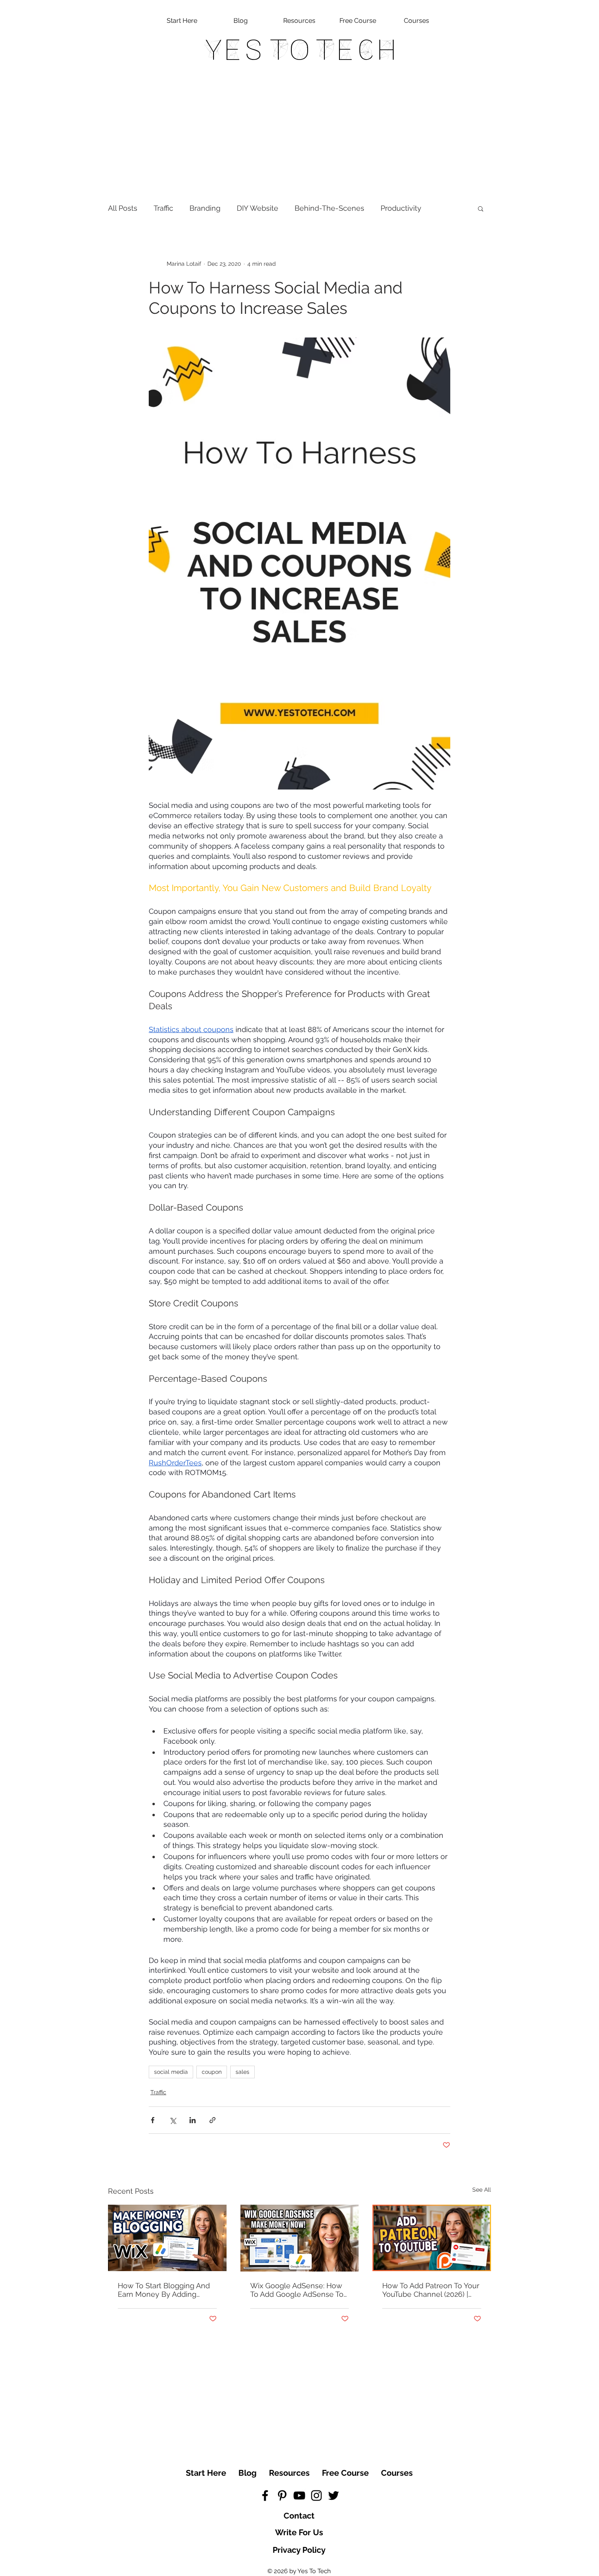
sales (242, 2072)
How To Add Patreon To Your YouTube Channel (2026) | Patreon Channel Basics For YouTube (431, 2290)
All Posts (123, 208)
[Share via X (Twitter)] (173, 2120)
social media (171, 2072)
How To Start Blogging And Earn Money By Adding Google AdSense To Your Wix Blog (164, 2290)
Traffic (163, 208)
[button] (481, 208)
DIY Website (258, 208)
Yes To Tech (300, 50)
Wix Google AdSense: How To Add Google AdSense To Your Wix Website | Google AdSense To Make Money (297, 2290)
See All (482, 2190)
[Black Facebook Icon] (265, 2495)
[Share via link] (213, 2120)
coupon (212, 2072)
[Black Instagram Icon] (316, 2495)
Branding (205, 208)
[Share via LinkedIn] (193, 2120)
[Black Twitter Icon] (334, 2495)
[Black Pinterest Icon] (282, 2495)
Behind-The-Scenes (329, 208)
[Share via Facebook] (153, 2120)
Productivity (401, 208)
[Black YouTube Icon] (299, 2495)
